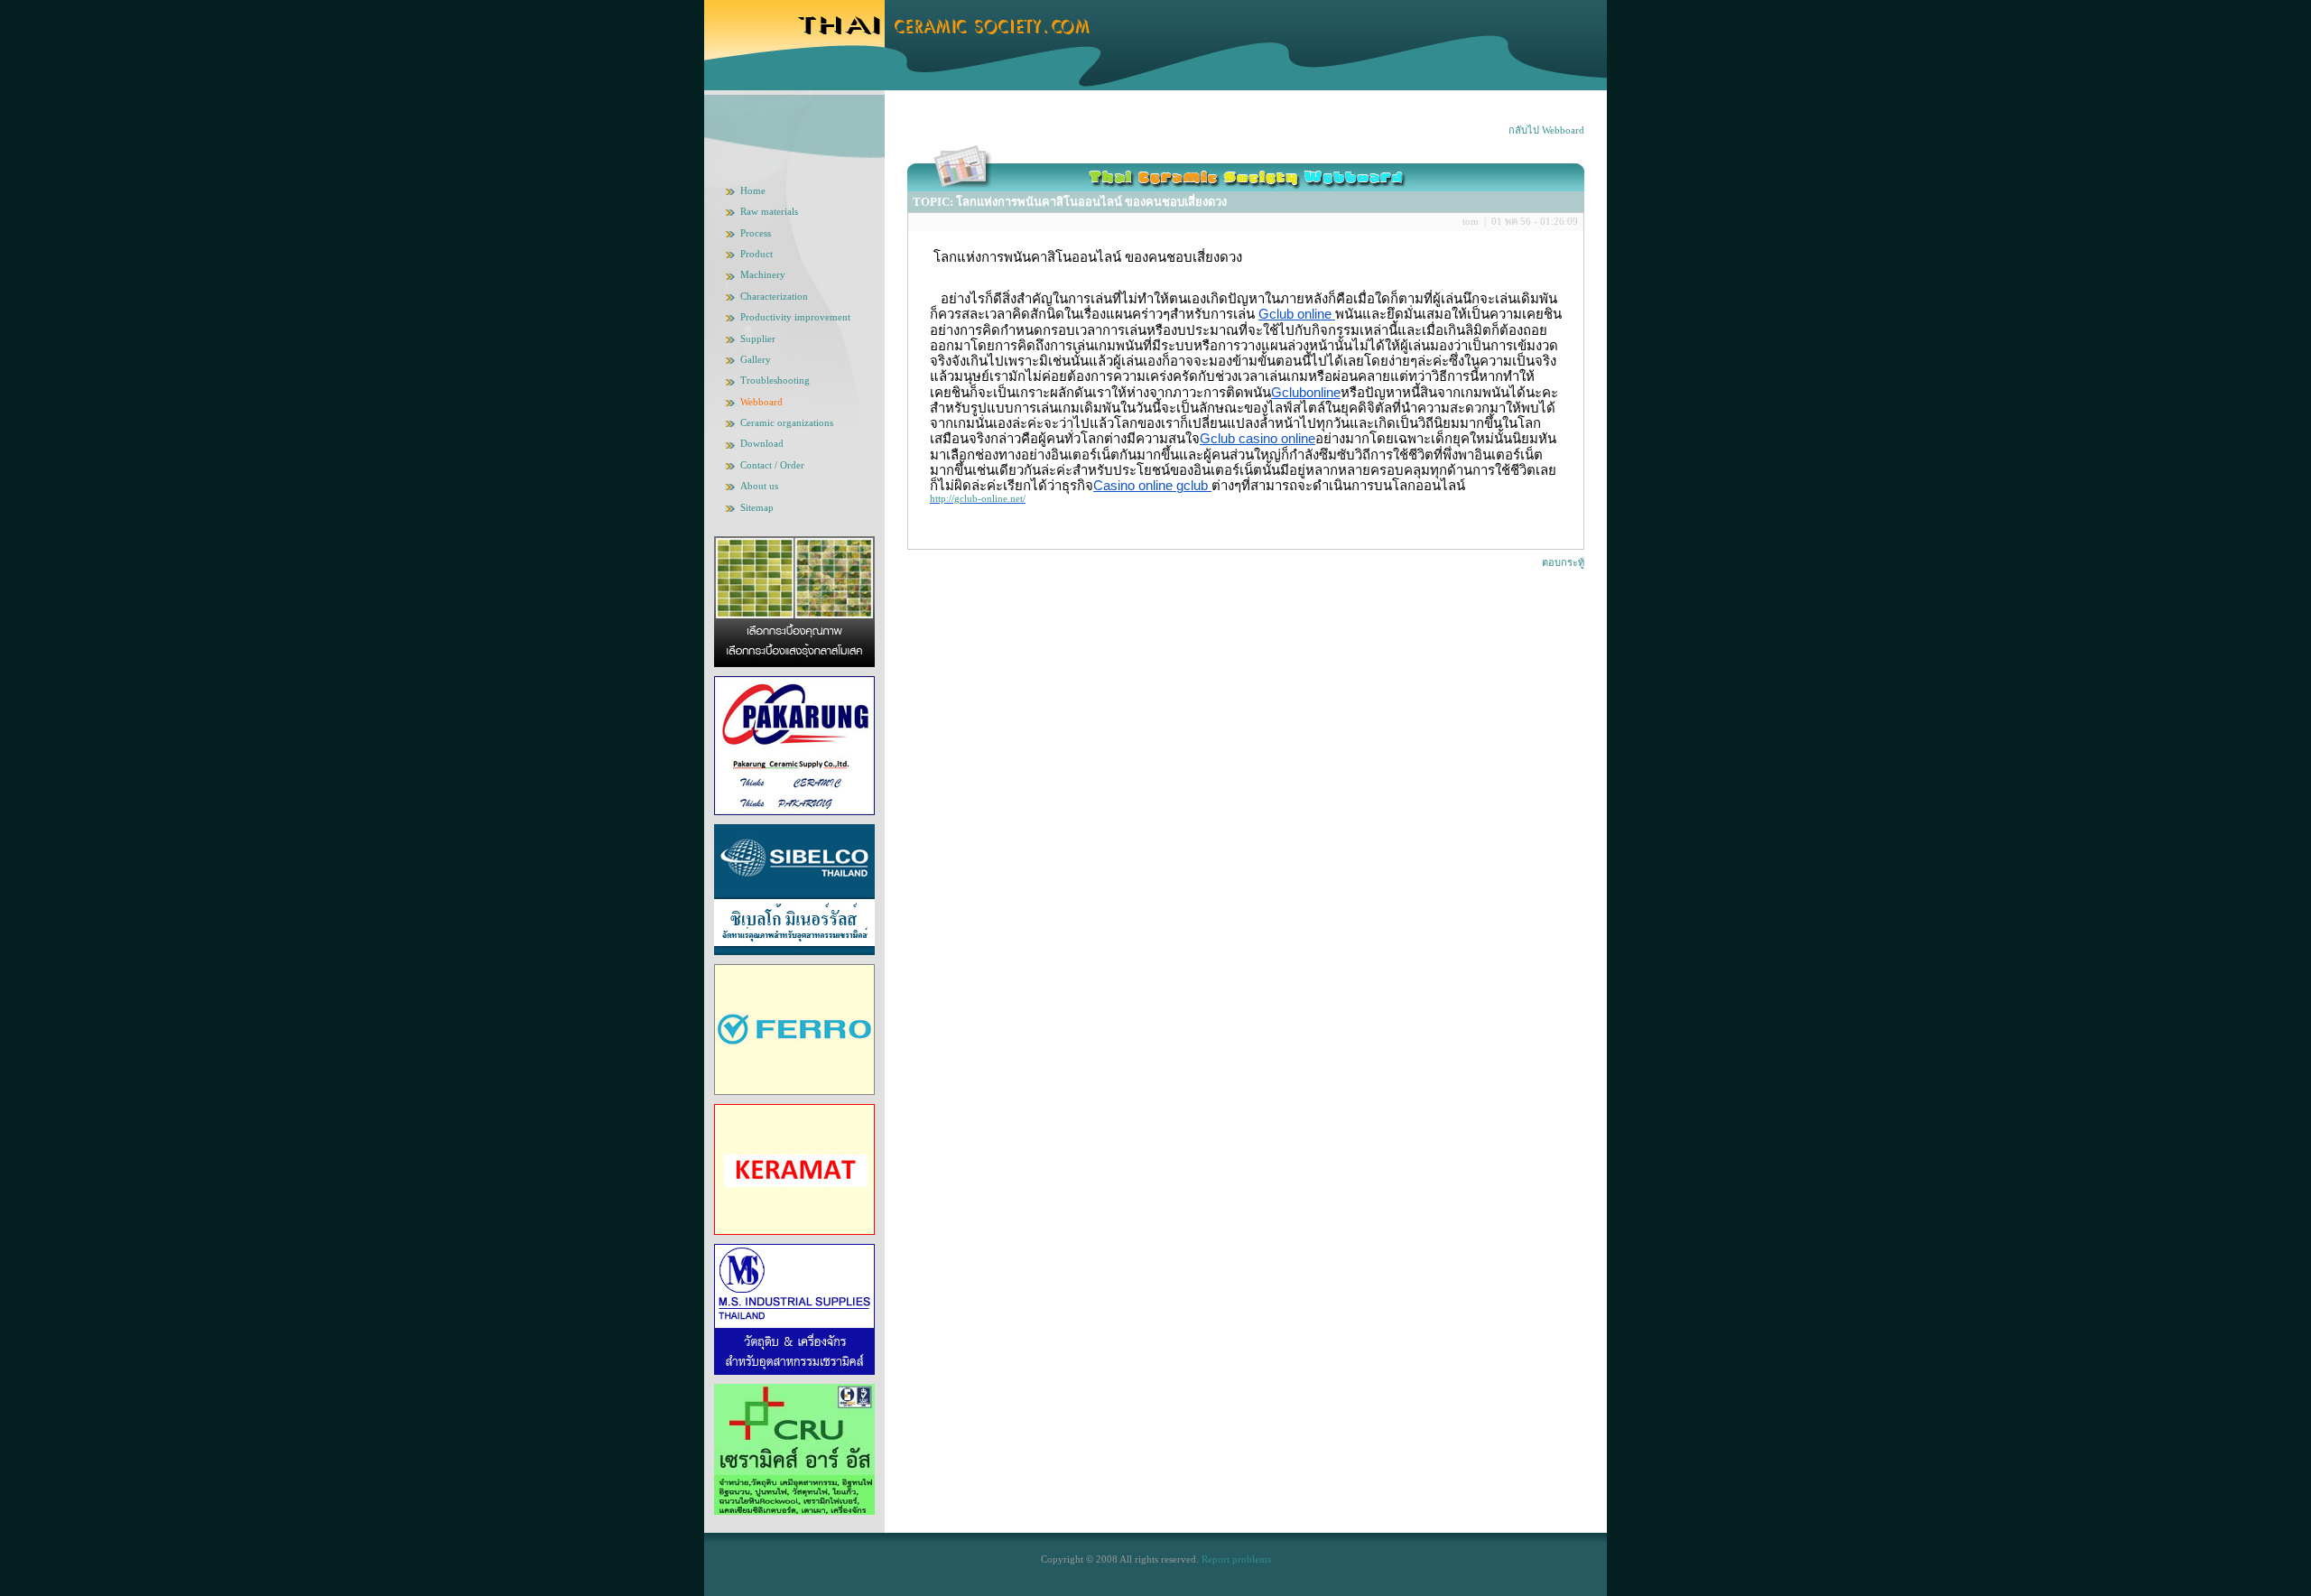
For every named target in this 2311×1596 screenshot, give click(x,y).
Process (756, 233)
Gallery (756, 359)
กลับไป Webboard (1546, 130)
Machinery (763, 274)
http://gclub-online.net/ (978, 498)
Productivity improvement (795, 317)
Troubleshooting (775, 380)
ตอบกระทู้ (1563, 562)
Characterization (774, 296)
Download (762, 443)
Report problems (1236, 1559)
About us (759, 486)
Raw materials (769, 211)
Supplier (758, 339)
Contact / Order (772, 465)
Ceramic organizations (787, 422)
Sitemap (757, 507)
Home (753, 190)
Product (756, 254)
